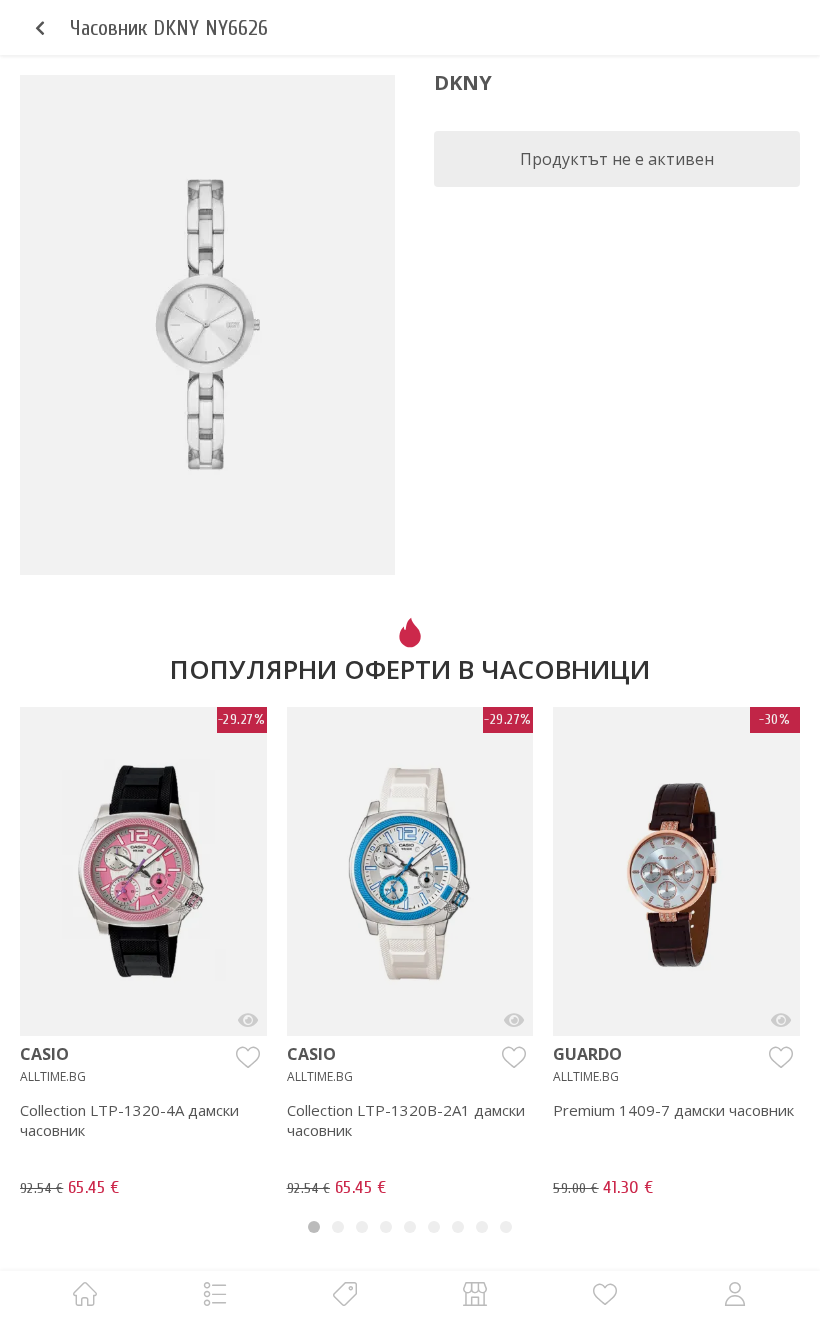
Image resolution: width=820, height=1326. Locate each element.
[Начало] (85, 1293)
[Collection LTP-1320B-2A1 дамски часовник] (514, 1020)
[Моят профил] (735, 1293)
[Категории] (215, 1293)
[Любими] (605, 1293)
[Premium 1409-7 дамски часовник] (781, 1020)
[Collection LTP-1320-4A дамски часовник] (248, 1020)
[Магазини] (475, 1293)
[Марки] (345, 1293)
